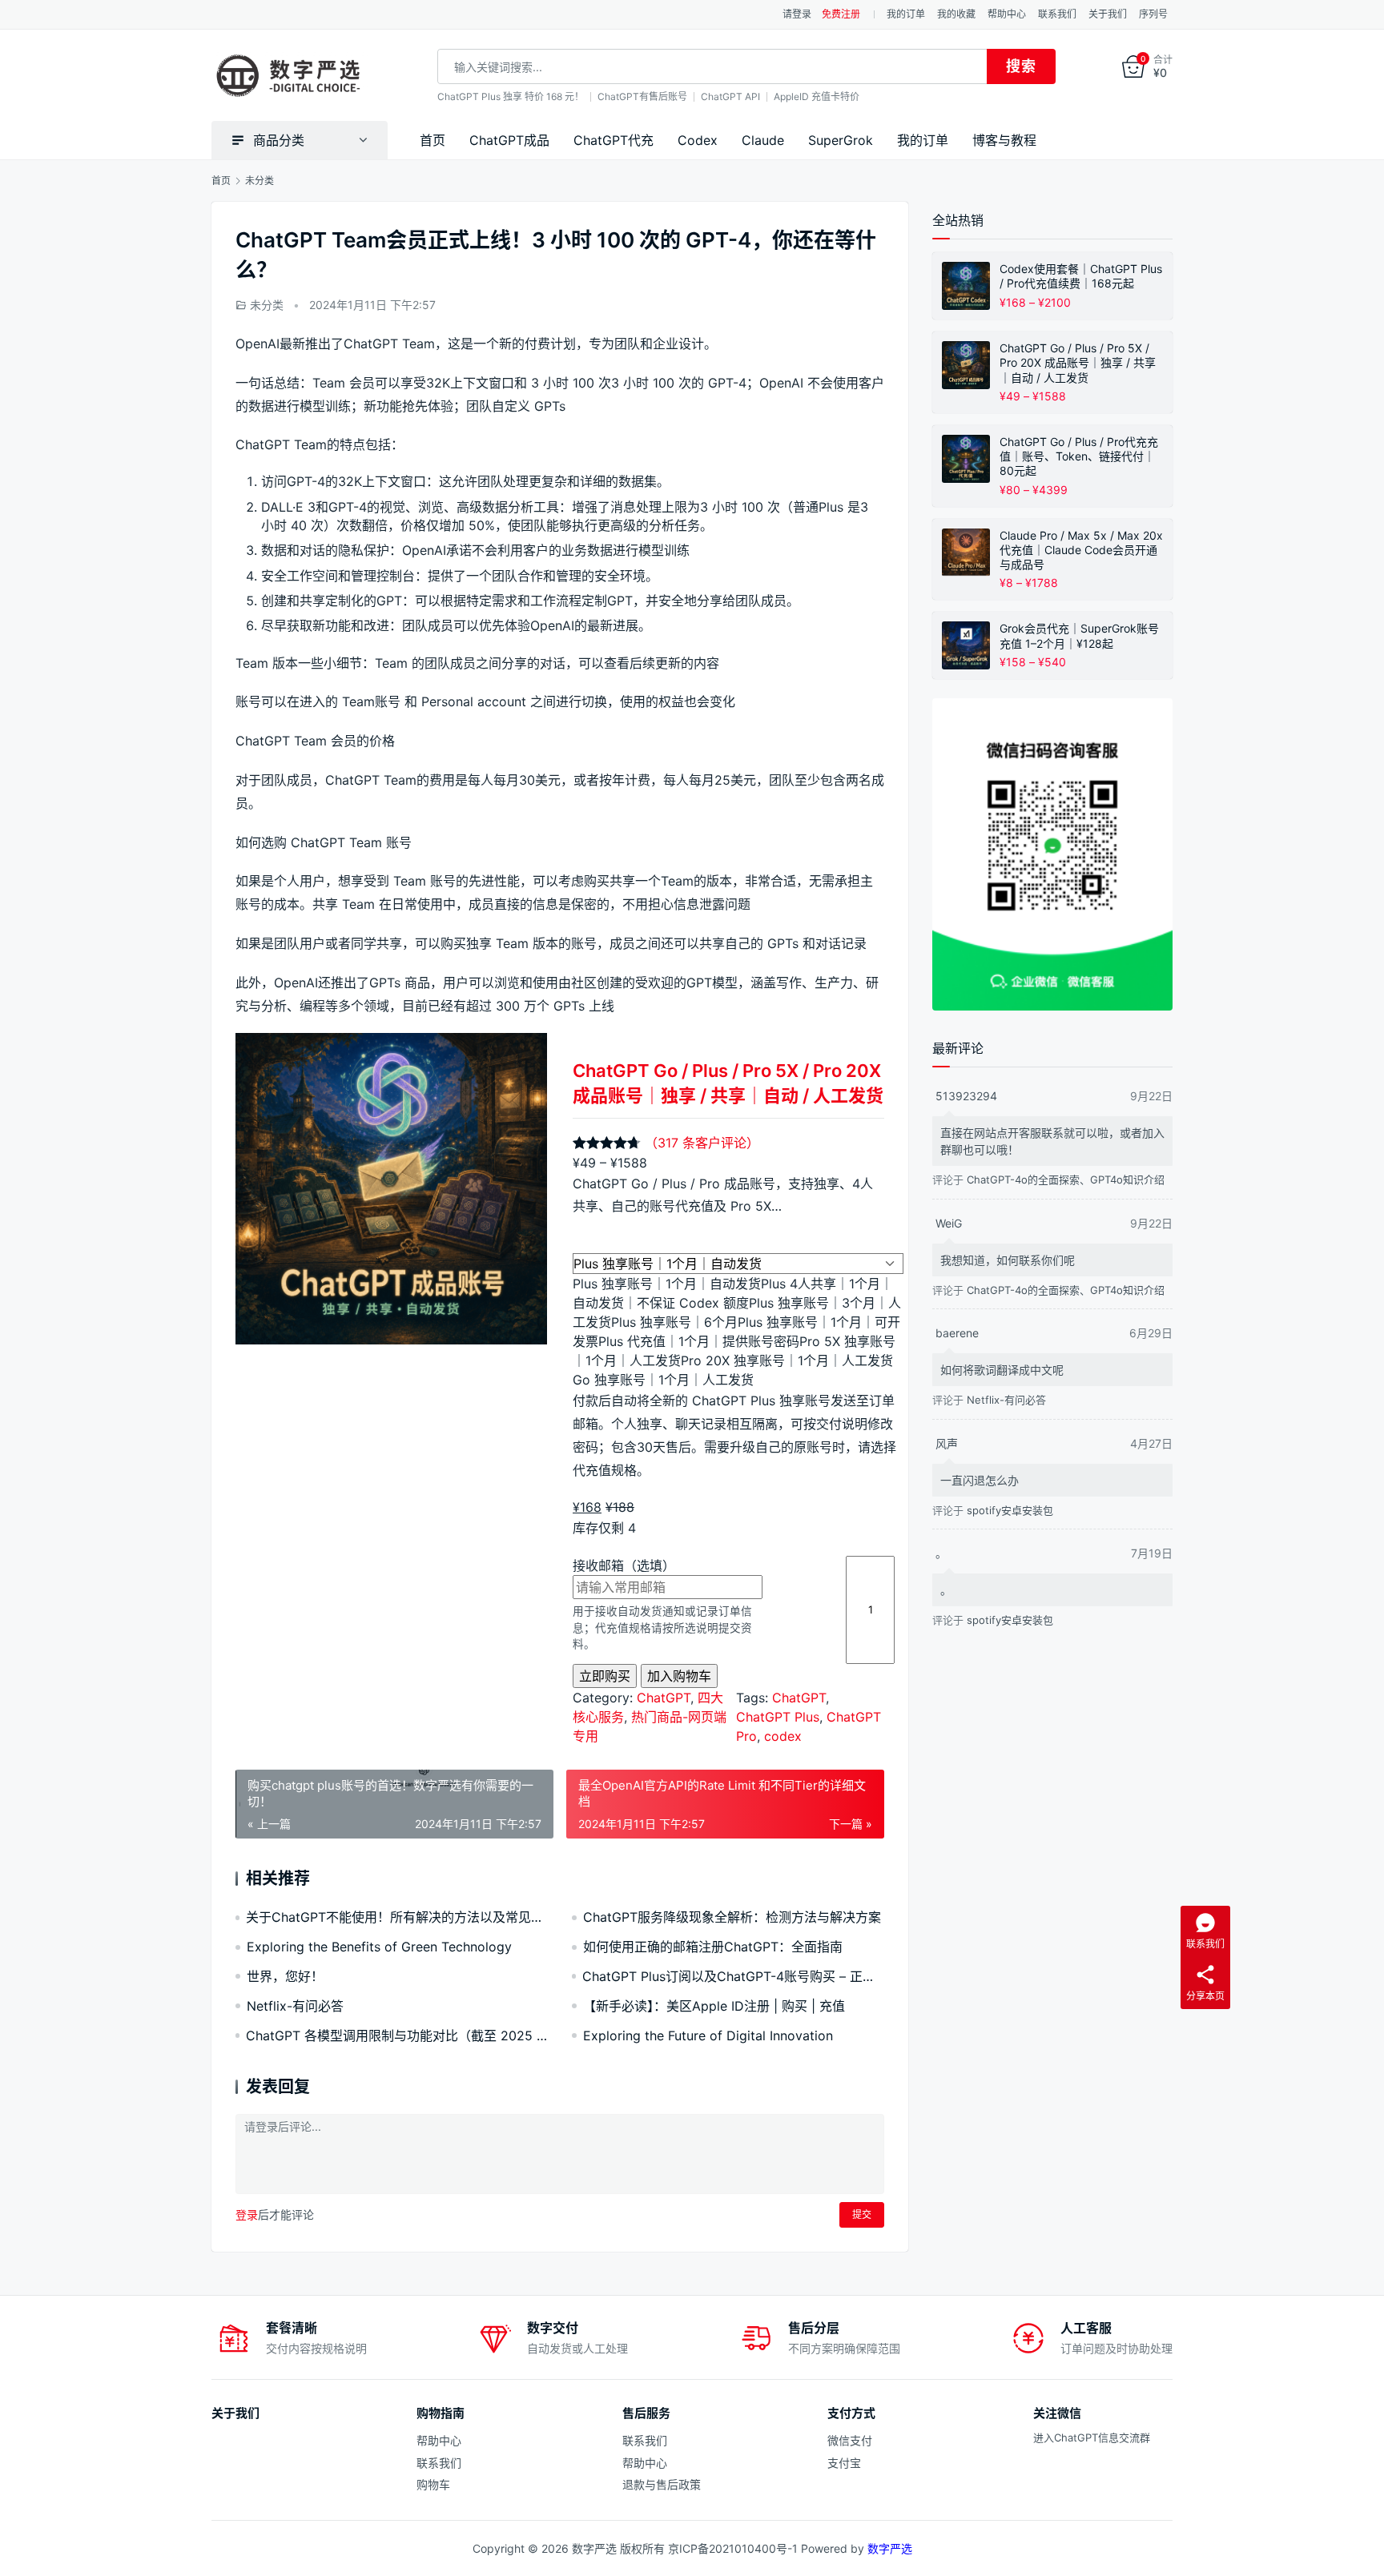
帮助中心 (1007, 14)
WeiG (949, 1223)
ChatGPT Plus (778, 1717)
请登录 (797, 14)
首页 (432, 140)
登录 (247, 2214)
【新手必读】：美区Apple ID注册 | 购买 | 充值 (714, 2006)
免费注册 (841, 14)
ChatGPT (664, 1698)
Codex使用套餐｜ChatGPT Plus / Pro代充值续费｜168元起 (1081, 276)
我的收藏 (956, 14)
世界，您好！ (285, 1976)
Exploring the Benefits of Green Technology (379, 1947)
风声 (947, 1443)
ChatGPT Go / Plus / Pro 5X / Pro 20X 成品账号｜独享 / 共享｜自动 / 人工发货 (728, 1083)
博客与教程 (1004, 140)
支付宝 (844, 2463)
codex (783, 1736)
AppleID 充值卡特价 (817, 96)
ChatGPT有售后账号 (642, 96)
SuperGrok (841, 140)
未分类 (267, 305)
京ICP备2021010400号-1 (733, 2548)
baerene (957, 1333)
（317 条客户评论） (702, 1143)
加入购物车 (679, 1676)
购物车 (433, 2484)
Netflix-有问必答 (295, 2006)
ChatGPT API (730, 96)
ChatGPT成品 (509, 140)
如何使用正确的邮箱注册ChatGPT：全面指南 (713, 1947)
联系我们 (1057, 14)
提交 (862, 2214)
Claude (763, 140)
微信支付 (850, 2440)
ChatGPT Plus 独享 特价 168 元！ (511, 96)
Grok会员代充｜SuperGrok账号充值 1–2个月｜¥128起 (1079, 635)
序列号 (1153, 14)
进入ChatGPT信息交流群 (1092, 2437)
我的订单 (906, 14)
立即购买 (605, 1676)
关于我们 (1108, 14)
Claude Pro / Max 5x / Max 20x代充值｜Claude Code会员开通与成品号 (1081, 550)
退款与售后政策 (662, 2484)
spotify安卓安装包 (1010, 1510)
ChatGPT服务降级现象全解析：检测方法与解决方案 (732, 1917)
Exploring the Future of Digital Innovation (708, 2035)
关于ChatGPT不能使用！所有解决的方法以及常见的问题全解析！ (397, 1917)
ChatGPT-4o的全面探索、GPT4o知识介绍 (1066, 1179)
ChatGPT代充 (614, 140)
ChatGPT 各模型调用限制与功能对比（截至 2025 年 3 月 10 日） (397, 2035)
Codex (698, 140)
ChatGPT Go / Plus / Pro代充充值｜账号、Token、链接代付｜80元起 (1079, 456)
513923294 (966, 1096)
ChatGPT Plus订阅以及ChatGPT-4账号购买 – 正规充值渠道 (733, 1976)
